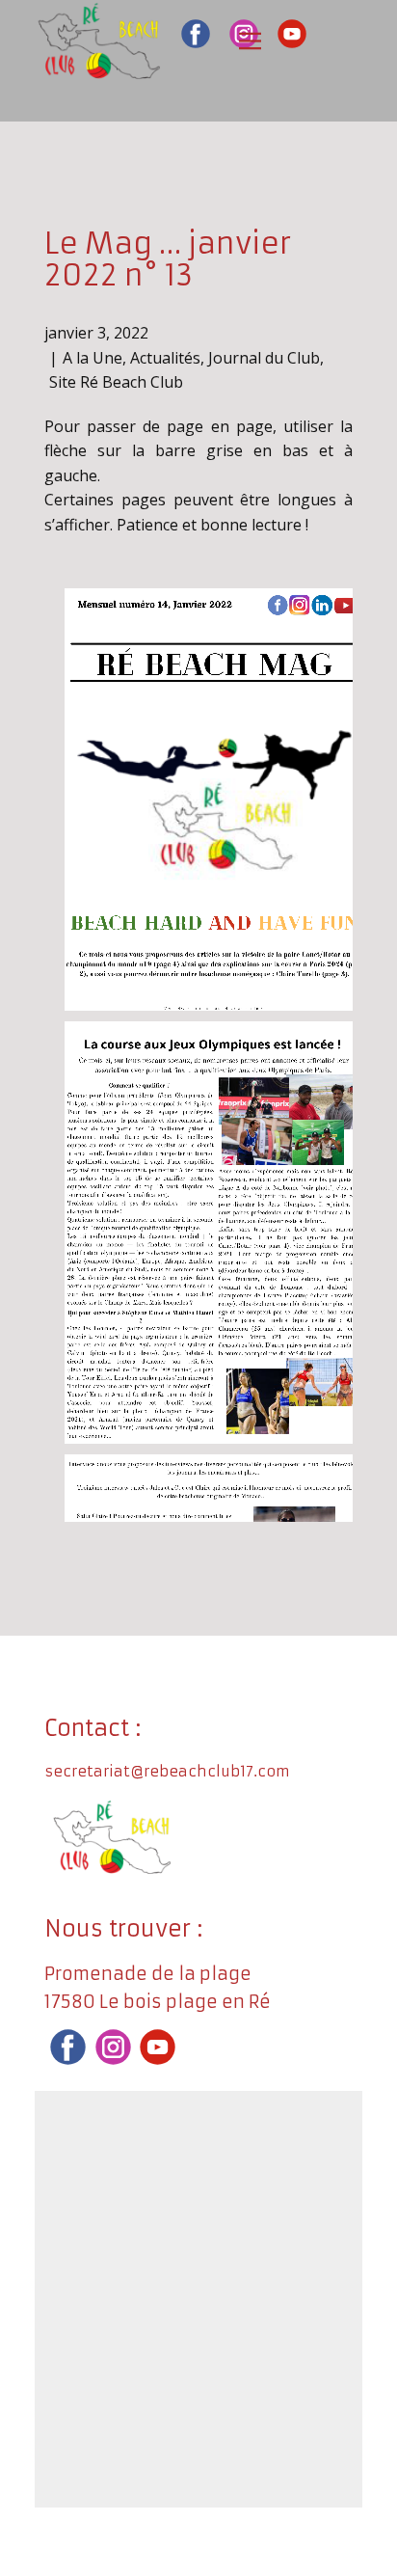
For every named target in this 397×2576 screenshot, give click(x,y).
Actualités (165, 358)
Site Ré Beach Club (116, 382)
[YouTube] (292, 34)
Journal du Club (264, 358)
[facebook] (196, 34)
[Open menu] (250, 41)
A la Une (93, 358)
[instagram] (113, 2047)
